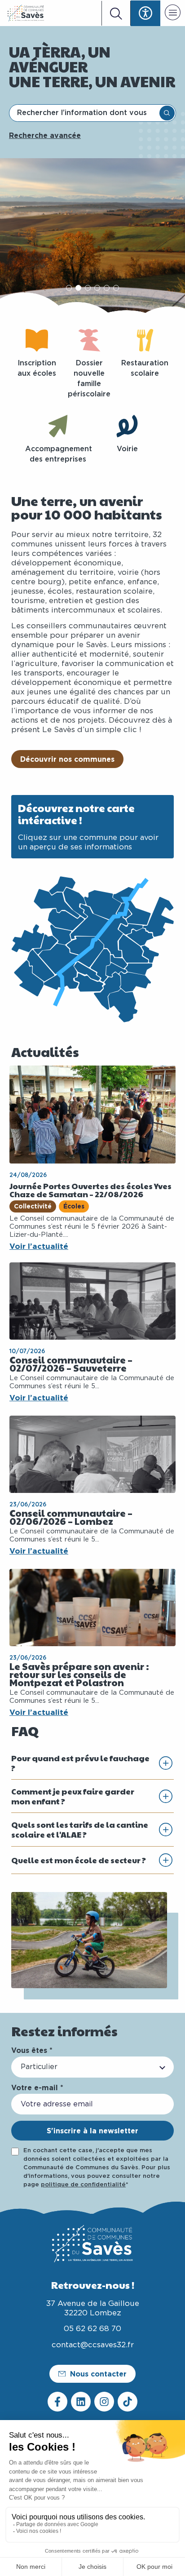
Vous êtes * (32, 2050)
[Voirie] (127, 426)
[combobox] (85, 113)
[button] (173, 14)
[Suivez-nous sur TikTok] (128, 2402)
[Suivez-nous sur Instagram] (104, 2402)
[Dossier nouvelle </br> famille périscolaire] (89, 340)
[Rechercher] (167, 113)
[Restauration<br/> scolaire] (145, 340)
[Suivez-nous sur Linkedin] (81, 2402)
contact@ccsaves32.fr (93, 2345)
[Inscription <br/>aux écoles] (37, 340)
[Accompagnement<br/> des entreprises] (58, 426)
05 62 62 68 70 (92, 2329)
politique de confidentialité (83, 2185)
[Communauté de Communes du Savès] (26, 13)
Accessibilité (145, 13)
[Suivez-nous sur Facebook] (57, 2402)
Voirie (127, 449)
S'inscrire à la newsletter (92, 2131)
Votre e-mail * (37, 2087)
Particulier (39, 2067)
